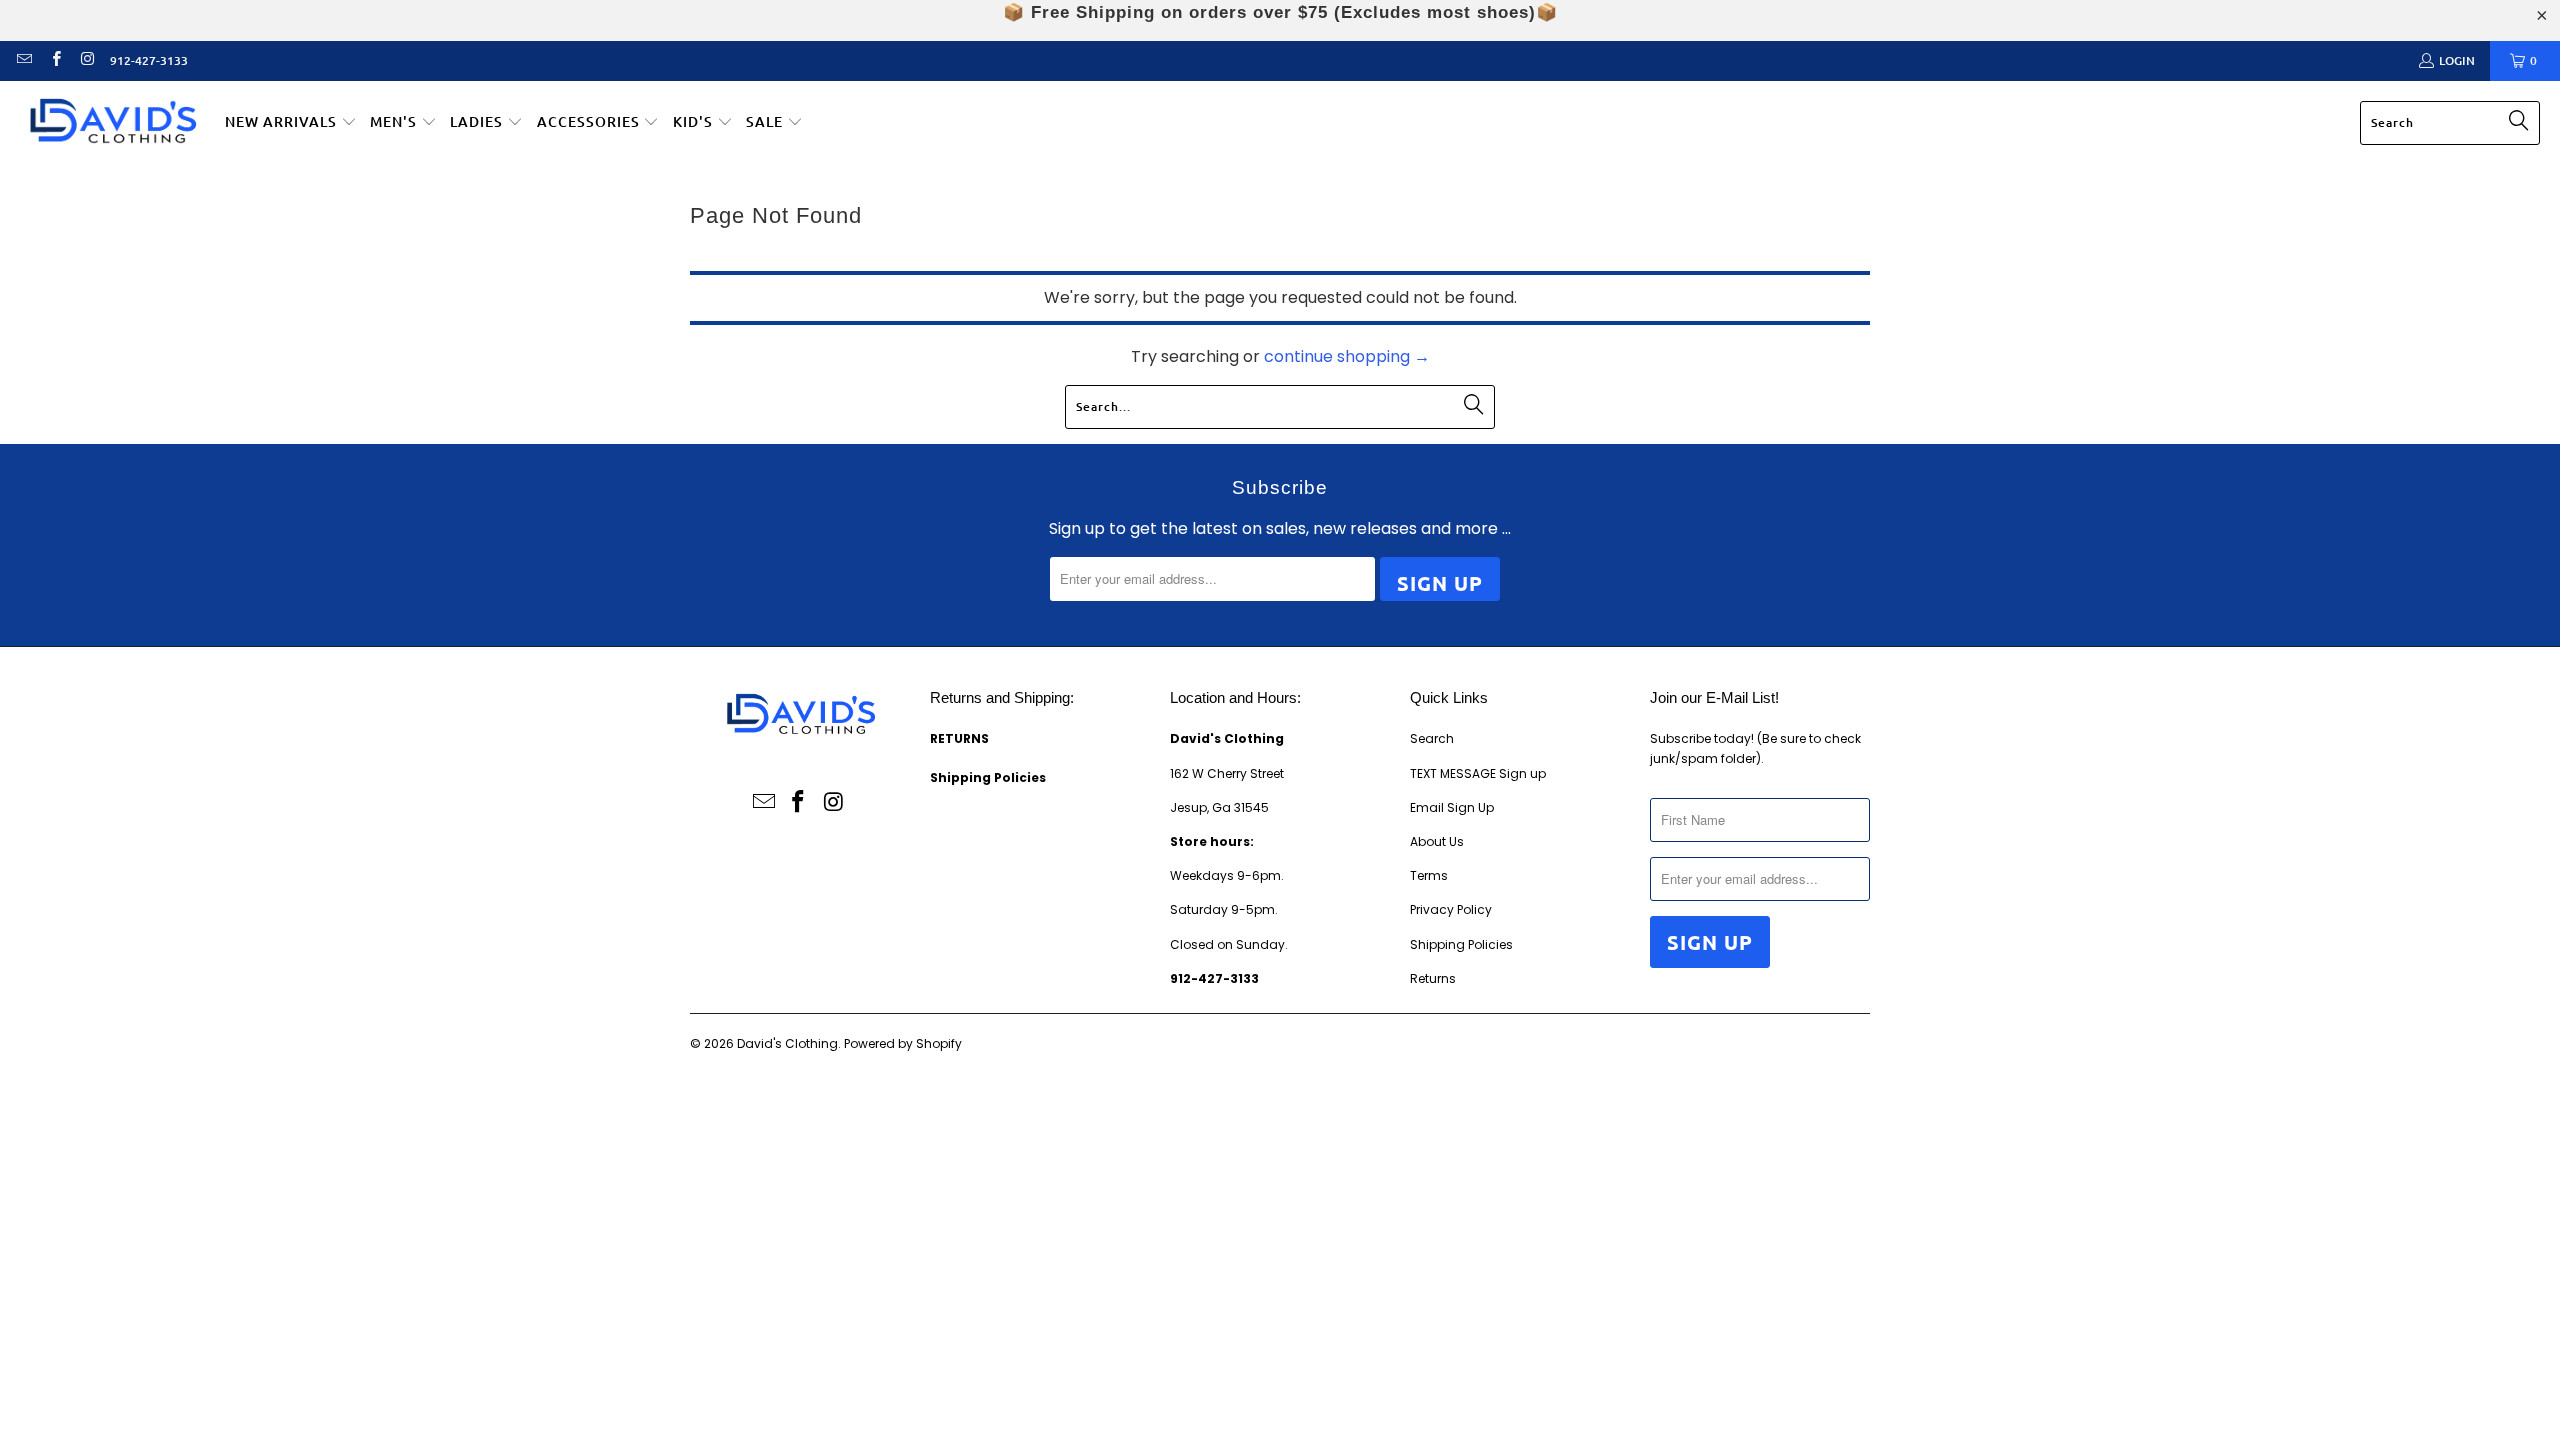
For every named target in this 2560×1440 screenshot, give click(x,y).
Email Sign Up (1452, 807)
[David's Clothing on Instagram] (86, 60)
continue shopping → (1347, 356)
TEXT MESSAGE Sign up (1478, 773)
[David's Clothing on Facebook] (54, 60)
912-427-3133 (149, 60)
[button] (291, 123)
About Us (1437, 841)
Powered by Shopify (903, 1043)
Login (2457, 60)
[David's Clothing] (112, 123)
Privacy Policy (1451, 909)
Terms (1429, 875)
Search (1432, 738)
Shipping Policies (1461, 944)
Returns (1433, 978)
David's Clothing (787, 1043)
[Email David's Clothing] (23, 60)
